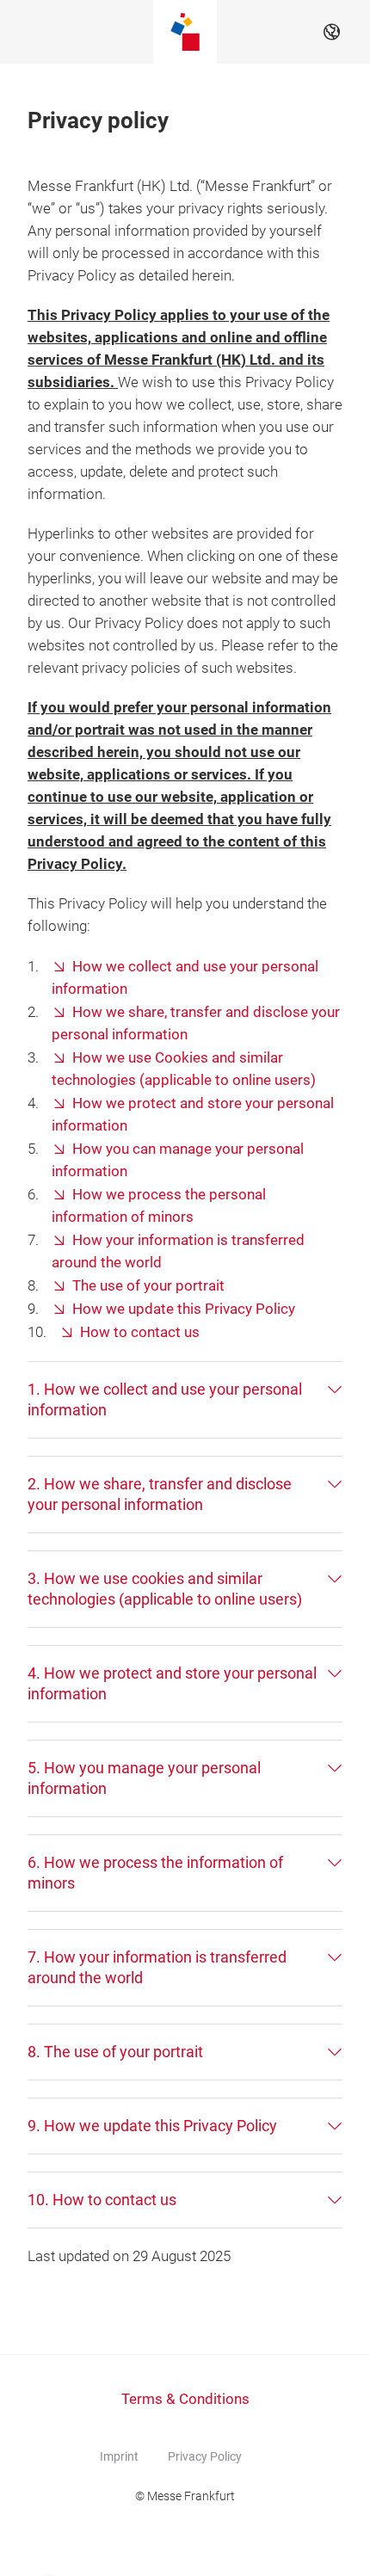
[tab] (185, 1400)
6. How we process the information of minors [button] (155, 1873)
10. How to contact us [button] (102, 2200)
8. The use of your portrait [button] (115, 2052)
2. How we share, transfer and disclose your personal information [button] (160, 1494)
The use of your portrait (148, 1286)
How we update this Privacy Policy (184, 1309)
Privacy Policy (205, 2456)
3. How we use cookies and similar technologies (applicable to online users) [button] (165, 1589)
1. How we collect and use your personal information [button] (165, 1399)
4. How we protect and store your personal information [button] (172, 1683)
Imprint (119, 2456)
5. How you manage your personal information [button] (144, 1778)
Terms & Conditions (185, 2399)
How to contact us (140, 1332)
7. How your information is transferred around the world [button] (157, 1967)
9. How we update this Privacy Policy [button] (152, 2126)
